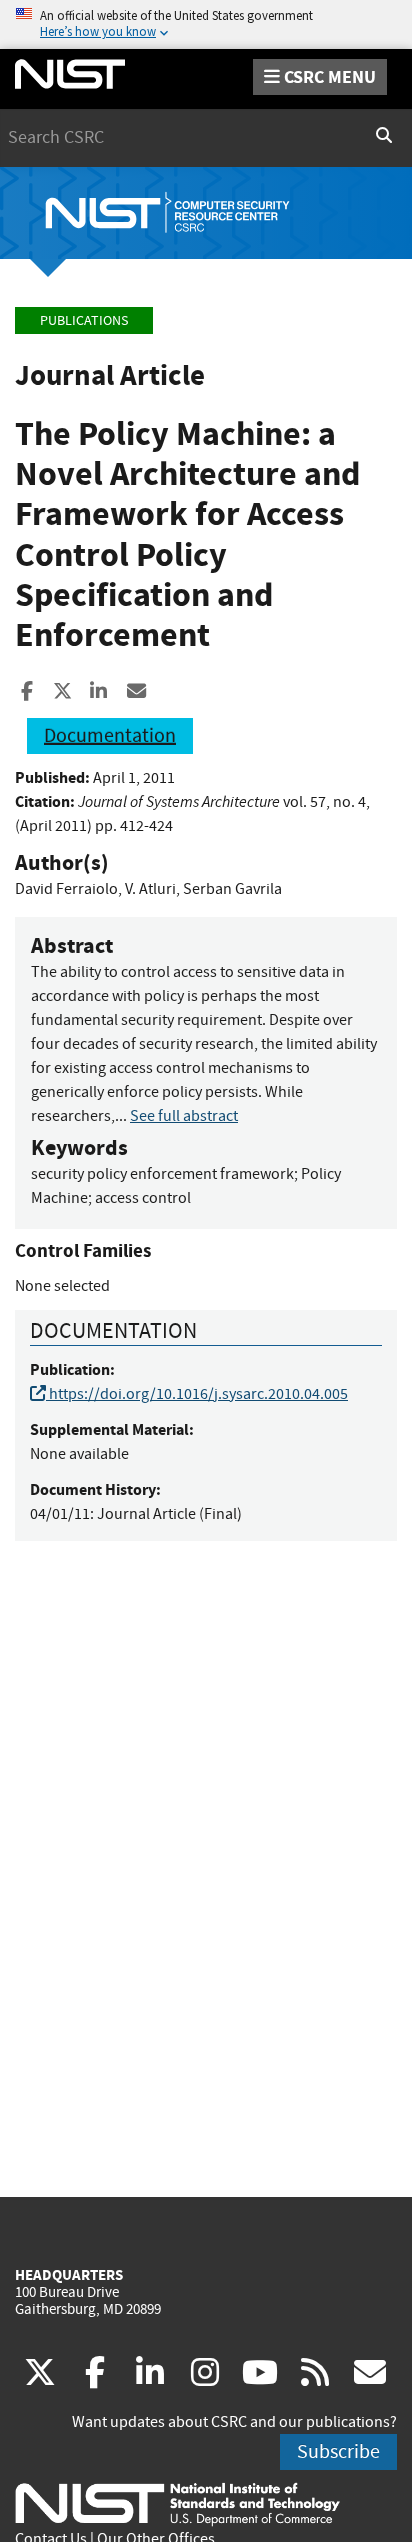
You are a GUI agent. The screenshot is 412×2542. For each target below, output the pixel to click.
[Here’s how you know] (206, 24)
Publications (84, 320)
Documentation (110, 735)
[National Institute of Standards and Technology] (177, 2503)
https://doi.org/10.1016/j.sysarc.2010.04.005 (197, 1394)
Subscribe (338, 2451)
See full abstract (184, 1116)
